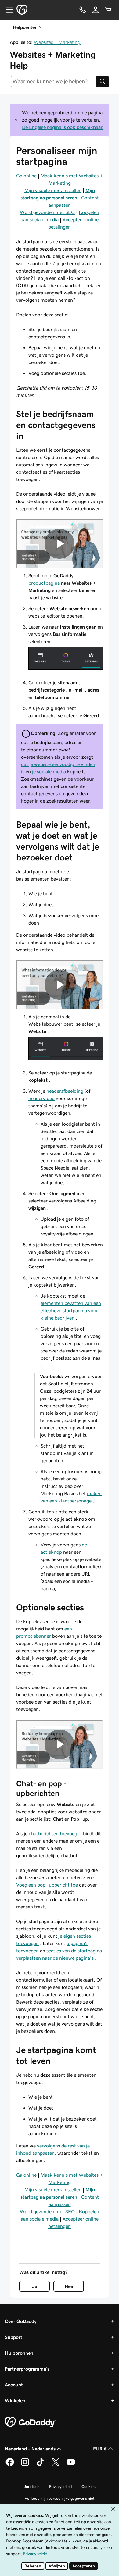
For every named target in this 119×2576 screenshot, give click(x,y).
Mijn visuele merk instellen (53, 190)
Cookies (88, 2487)
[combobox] (53, 81)
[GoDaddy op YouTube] (71, 2465)
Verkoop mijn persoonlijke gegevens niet (60, 2498)
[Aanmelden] (96, 10)
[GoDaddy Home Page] (30, 2422)
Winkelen (15, 2400)
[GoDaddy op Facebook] (10, 2465)
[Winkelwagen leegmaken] (108, 10)
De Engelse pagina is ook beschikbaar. (63, 127)
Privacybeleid (60, 2487)
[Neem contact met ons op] (83, 10)
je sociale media (49, 771)
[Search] (103, 81)
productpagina (44, 583)
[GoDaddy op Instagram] (25, 2465)
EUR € (100, 2449)
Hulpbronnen (19, 2353)
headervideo (41, 1098)
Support (14, 2337)
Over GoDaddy (21, 2321)
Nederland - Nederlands (30, 2449)
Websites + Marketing (57, 42)
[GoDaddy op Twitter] (56, 2465)
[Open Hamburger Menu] (7, 10)
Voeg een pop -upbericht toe (47, 1885)
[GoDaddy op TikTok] (40, 2465)
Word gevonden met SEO (47, 212)
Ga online (26, 176)
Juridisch (32, 2487)
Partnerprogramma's (27, 2369)
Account (14, 2385)
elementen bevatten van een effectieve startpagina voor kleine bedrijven (71, 1310)
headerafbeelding (65, 1091)
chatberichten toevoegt (54, 1833)
